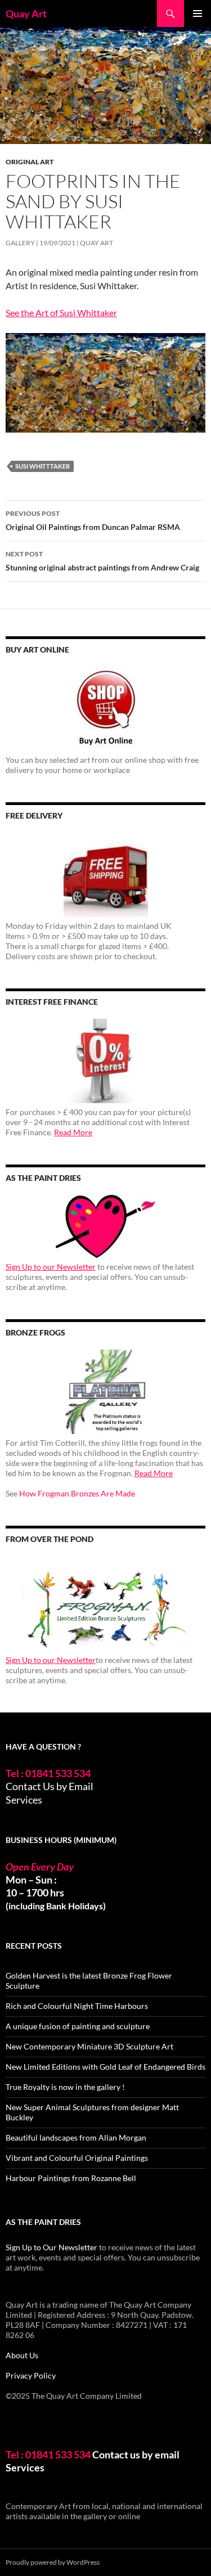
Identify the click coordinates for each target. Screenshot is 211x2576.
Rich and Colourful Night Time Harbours (77, 2006)
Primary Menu (197, 14)
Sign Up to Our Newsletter (51, 2247)
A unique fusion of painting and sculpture (78, 2026)
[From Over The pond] (105, 1604)
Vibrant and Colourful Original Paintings (77, 2158)
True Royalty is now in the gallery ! (65, 2087)
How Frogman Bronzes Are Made (77, 1493)
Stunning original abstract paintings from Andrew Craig (102, 561)
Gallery (20, 243)
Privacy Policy (31, 2375)
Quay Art (26, 14)
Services (24, 1800)
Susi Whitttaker (42, 466)
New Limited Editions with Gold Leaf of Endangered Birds (105, 2067)
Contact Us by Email (50, 1786)
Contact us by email (136, 2454)
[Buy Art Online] (105, 709)
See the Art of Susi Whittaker (61, 313)
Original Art (30, 162)
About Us (22, 2355)
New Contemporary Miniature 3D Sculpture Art (89, 2046)
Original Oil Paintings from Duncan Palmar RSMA (93, 520)
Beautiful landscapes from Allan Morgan (76, 2137)
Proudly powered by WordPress (53, 2562)
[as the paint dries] (105, 1226)
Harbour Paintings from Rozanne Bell (71, 2178)
